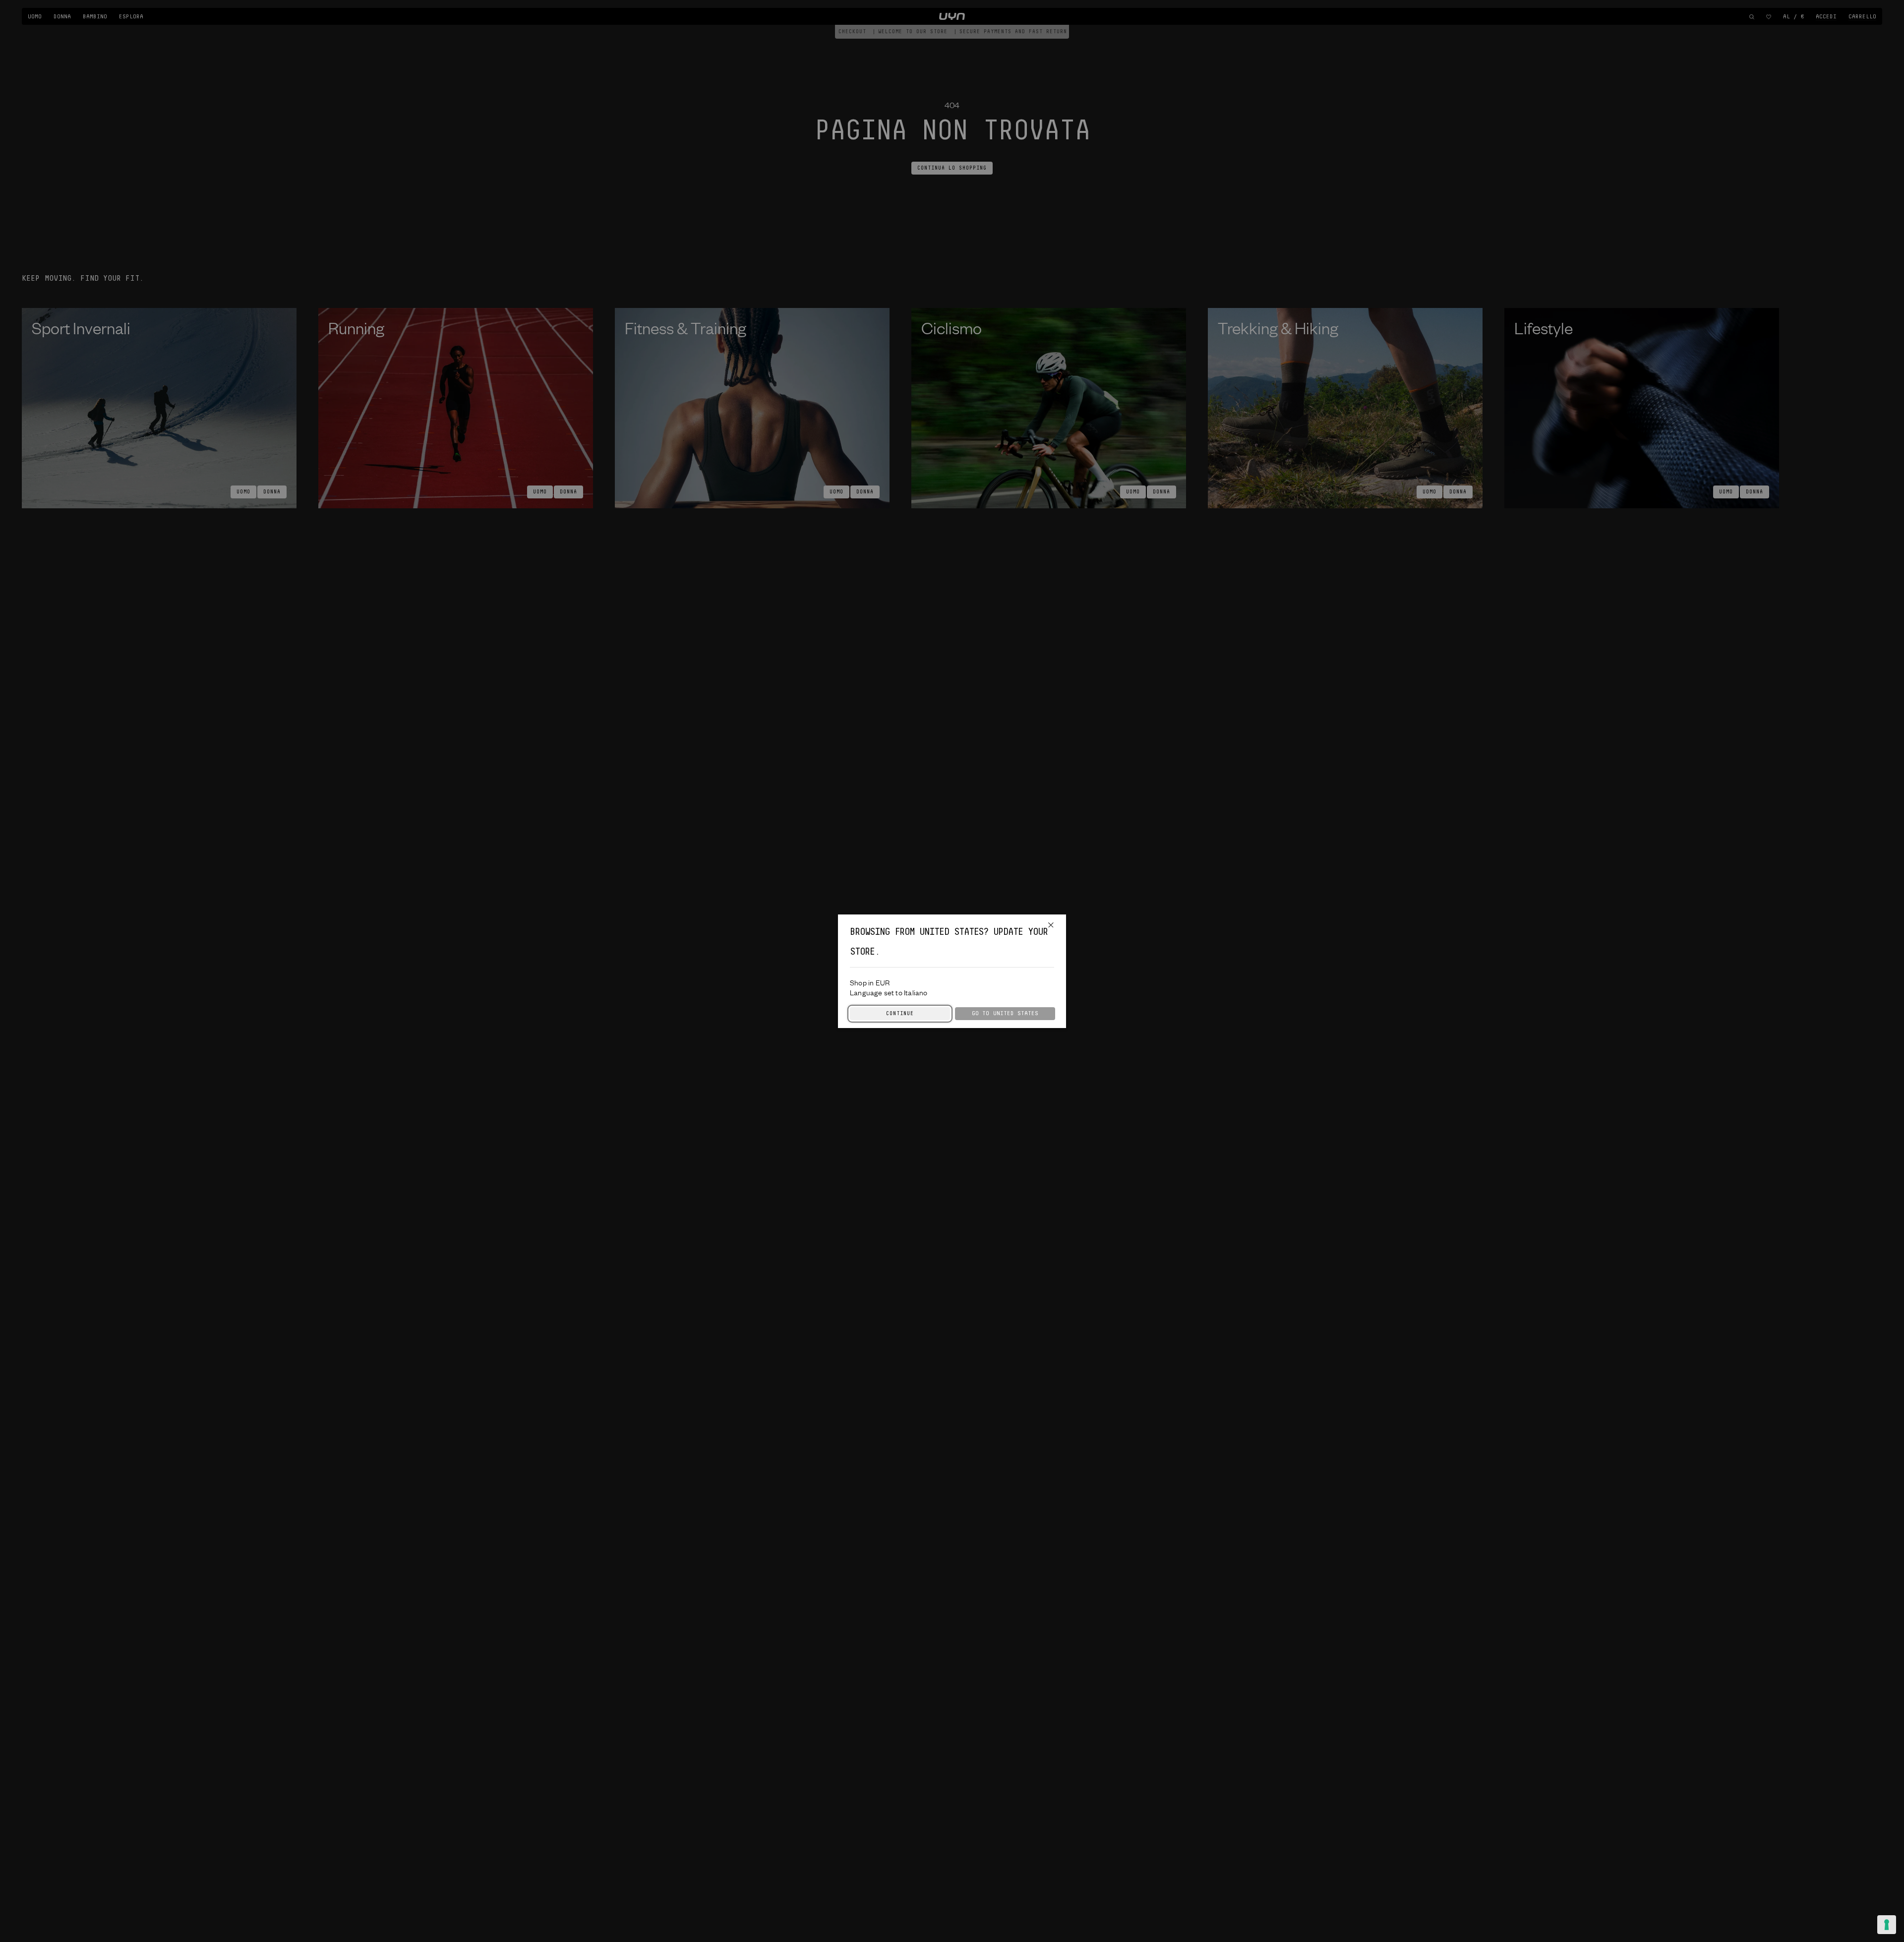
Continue (900, 1014)
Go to (1005, 1013)
